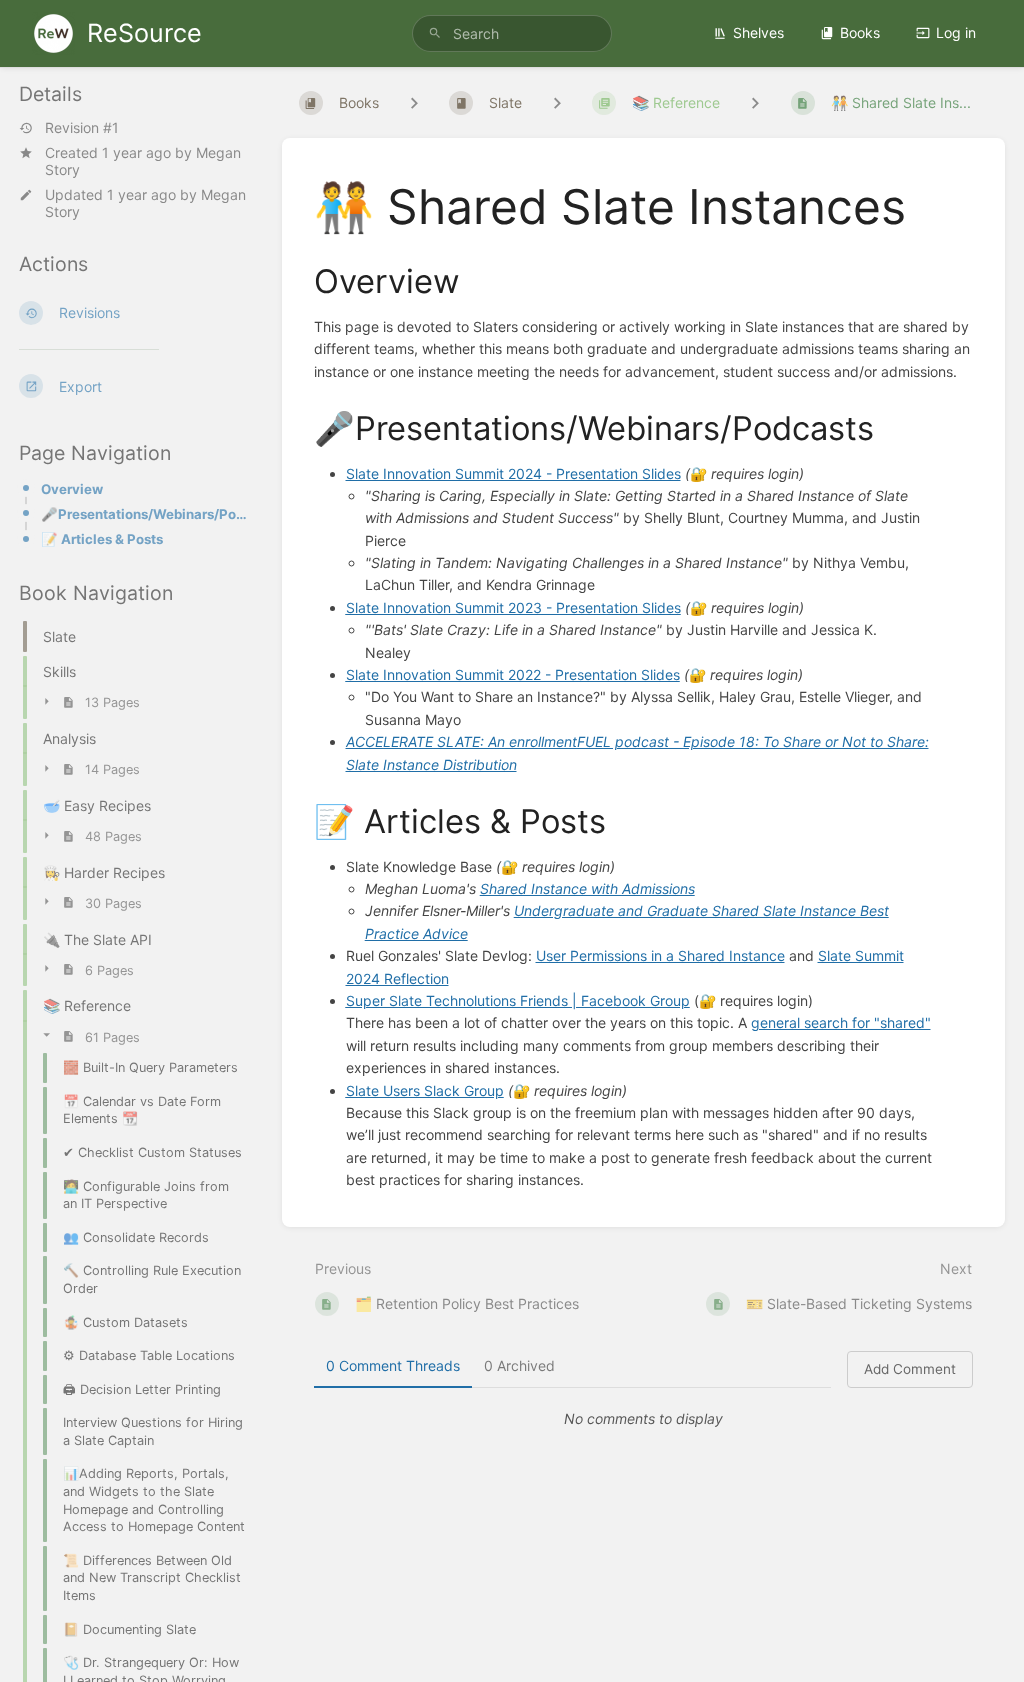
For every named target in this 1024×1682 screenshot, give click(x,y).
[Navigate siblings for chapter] (557, 102)
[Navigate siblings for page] (755, 102)
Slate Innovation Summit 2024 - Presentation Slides (513, 473)
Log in (956, 32)
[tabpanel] (644, 1419)
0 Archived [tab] (519, 1365)
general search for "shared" (841, 1022)
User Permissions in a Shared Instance (660, 955)
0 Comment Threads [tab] (393, 1365)
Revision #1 (82, 128)
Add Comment (910, 1369)
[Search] (435, 33)
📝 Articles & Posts (102, 539)
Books (860, 32)
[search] (512, 33)
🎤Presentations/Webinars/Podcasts (145, 514)
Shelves (758, 32)
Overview (72, 489)
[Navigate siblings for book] (414, 102)
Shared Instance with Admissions (587, 888)
